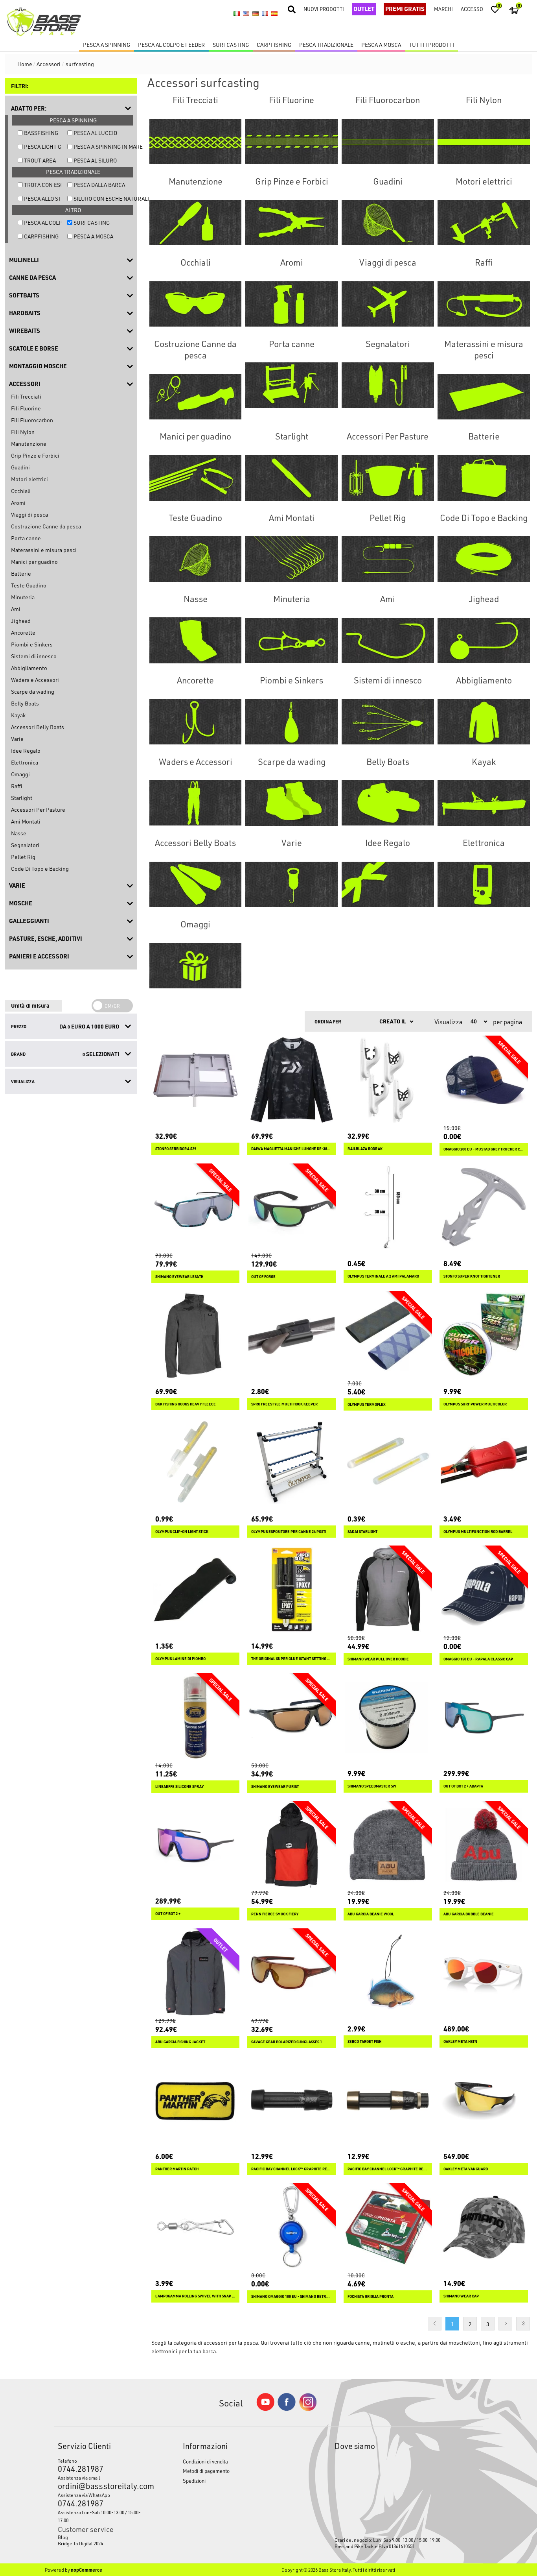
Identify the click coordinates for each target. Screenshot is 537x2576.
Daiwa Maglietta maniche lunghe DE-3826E (291, 1149)
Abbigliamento (29, 668)
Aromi (18, 503)
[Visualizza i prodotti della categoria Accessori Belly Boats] (196, 884)
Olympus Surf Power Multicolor (475, 1404)
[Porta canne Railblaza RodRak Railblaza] (388, 1080)
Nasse (19, 833)
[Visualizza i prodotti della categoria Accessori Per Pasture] (388, 478)
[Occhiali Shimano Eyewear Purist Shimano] (291, 1717)
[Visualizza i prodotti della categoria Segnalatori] (388, 385)
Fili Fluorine (26, 408)
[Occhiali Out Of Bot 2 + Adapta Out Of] (484, 1717)
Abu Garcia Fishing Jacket (180, 2042)
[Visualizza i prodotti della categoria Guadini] (388, 223)
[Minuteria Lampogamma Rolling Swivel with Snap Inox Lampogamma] (196, 2227)
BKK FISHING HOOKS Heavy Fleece (186, 1404)
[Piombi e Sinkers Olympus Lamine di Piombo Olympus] (196, 1590)
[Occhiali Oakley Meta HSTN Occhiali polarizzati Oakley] (484, 1973)
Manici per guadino (34, 562)
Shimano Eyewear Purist (275, 1787)
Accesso (472, 9)
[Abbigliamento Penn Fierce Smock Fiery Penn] (291, 1845)
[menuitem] (104, 2537)
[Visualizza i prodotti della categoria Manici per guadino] (196, 478)
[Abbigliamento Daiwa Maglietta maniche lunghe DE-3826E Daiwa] (291, 1080)
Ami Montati (26, 821)
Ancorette (23, 632)
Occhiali (21, 491)
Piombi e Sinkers (32, 644)
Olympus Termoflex (367, 1404)
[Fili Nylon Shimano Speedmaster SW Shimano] (388, 1717)
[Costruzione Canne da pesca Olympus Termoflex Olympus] (388, 1335)
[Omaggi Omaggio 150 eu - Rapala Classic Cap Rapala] (484, 1590)
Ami (16, 609)
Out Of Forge (263, 1277)
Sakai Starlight (362, 1532)
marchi (443, 9)
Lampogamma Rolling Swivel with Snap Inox (196, 2296)
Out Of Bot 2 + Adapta (463, 1786)
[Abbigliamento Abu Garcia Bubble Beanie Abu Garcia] (484, 1845)
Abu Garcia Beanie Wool (371, 1914)
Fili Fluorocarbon (32, 420)
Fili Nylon (23, 432)
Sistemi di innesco (34, 656)
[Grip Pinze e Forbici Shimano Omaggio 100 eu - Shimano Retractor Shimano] (291, 2227)
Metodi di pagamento (206, 2471)
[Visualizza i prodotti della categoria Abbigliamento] (484, 722)
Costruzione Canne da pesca (46, 526)
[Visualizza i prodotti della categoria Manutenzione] (196, 223)
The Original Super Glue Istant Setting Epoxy (291, 1659)
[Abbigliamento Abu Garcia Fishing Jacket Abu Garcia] (196, 1973)
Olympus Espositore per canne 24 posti (289, 1532)
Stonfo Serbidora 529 (176, 1149)
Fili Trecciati (26, 396)
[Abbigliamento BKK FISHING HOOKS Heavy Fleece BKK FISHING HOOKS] (196, 1335)
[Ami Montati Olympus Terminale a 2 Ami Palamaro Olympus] (388, 1208)
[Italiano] (237, 14)
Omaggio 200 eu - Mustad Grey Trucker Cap (484, 1149)
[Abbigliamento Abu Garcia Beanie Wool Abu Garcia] (388, 1845)
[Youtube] (265, 2409)
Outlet (364, 9)
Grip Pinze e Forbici (35, 455)
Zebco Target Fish (364, 2041)
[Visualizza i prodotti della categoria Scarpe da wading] (291, 803)
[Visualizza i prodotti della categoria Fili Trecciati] (196, 141)
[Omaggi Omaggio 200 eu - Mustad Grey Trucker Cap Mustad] (484, 1080)
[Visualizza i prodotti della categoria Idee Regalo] (388, 884)
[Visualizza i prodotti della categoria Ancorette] (196, 722)
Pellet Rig (23, 857)
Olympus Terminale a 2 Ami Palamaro (383, 1276)
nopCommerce (86, 2570)
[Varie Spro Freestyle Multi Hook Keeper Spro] (291, 1335)
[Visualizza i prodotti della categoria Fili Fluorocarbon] (388, 141)
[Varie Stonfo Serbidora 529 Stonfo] (196, 1080)
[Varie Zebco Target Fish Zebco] (388, 1973)
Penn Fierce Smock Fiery (275, 1914)
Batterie (21, 573)
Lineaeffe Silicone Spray (179, 1787)
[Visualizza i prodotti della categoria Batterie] (484, 478)
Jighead (21, 621)
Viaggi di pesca (29, 514)
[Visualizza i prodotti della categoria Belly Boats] (388, 803)
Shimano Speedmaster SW (372, 1786)
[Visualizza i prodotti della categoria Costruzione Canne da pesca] (196, 397)
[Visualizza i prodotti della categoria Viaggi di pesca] (388, 304)
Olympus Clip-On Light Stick (182, 1532)
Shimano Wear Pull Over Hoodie (378, 1659)
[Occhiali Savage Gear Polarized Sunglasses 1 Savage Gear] (291, 1973)
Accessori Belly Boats (38, 727)
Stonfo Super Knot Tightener (472, 1276)
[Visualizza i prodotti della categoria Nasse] (196, 640)
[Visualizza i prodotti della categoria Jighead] (484, 640)
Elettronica (25, 762)
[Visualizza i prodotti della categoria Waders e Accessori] (196, 803)
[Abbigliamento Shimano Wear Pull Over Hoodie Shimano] (388, 1590)
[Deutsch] (256, 14)
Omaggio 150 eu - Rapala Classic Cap (478, 1659)
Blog (63, 2537)
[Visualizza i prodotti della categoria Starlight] (291, 478)
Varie (17, 739)
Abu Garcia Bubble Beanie (469, 1914)
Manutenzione (29, 444)
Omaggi (20, 774)
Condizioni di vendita (205, 2461)
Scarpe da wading (33, 692)
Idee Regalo (26, 751)
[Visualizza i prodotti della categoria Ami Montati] (291, 559)
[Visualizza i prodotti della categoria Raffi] (484, 304)
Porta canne (26, 538)
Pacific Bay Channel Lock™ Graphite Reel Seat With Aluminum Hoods (388, 2169)
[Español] (274, 14)
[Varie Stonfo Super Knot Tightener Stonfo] (484, 1208)
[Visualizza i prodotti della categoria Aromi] (291, 304)
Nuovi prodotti (324, 9)
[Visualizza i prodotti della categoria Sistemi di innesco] (388, 722)
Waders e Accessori (35, 680)
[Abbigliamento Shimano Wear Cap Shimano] (484, 2227)
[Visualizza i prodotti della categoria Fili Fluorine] (291, 141)
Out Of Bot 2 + (168, 1914)
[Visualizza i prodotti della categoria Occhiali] (196, 304)
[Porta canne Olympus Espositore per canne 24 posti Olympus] (291, 1463)
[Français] (265, 14)
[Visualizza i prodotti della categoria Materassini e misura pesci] (484, 397)
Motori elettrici (29, 479)
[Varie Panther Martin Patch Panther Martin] (196, 2100)
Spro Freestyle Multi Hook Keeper (284, 1404)
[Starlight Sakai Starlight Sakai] (388, 1463)
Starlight (22, 798)
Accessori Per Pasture (38, 810)
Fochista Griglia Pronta (371, 2296)
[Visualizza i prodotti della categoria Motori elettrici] (484, 223)
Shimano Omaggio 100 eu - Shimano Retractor (291, 2296)
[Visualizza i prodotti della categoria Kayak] (484, 803)
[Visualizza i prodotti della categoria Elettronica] (484, 884)
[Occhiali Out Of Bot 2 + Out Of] (196, 1845)
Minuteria (23, 597)
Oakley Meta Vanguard (466, 2169)
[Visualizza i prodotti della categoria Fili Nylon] (484, 141)
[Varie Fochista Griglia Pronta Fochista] (388, 2227)
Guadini (20, 467)
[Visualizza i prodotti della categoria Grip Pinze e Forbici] (291, 223)
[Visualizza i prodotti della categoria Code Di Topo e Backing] (484, 559)
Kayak (18, 715)
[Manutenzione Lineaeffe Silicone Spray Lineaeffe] (196, 1717)
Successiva (505, 2324)
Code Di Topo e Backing (40, 869)
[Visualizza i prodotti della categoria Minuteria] (291, 640)
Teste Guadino (29, 585)
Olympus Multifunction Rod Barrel (478, 1532)
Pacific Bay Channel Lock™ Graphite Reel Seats (291, 2169)
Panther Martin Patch (177, 2169)
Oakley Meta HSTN (460, 2041)
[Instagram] (308, 2409)
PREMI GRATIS (405, 9)
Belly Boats (25, 703)
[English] (246, 14)
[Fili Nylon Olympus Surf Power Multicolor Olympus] (484, 1335)
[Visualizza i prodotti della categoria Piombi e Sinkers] (291, 722)
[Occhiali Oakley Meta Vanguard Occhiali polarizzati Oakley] (484, 2100)
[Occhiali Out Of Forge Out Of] (291, 1208)
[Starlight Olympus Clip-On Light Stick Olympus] (196, 1463)
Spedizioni (194, 2481)
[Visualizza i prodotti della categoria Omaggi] (196, 966)
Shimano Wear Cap (461, 2296)
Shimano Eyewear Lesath (179, 1277)
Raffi (17, 786)
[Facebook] (287, 2409)
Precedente (435, 2324)
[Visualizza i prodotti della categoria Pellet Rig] (388, 559)
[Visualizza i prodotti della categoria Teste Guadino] (196, 559)
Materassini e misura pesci (44, 550)
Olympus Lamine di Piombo (180, 1659)
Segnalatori (25, 845)
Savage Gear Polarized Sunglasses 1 (287, 2042)
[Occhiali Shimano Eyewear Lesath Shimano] (196, 1208)
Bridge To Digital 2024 (80, 2543)
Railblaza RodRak (365, 1149)
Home (25, 64)
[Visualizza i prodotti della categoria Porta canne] (291, 385)
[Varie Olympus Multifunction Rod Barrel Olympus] (484, 1463)
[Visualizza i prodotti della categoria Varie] (291, 884)
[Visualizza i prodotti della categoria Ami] (388, 640)
